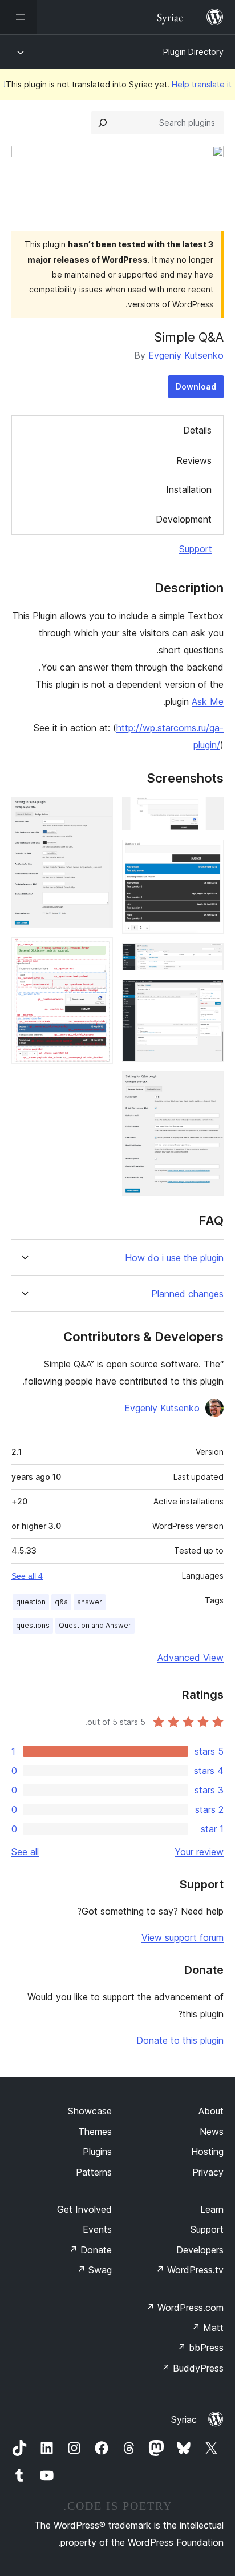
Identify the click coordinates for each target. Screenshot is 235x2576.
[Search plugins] (103, 123)
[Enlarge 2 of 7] (208, 855)
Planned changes (187, 1294)
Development (184, 519)
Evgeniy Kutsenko (186, 355)
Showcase (90, 2111)
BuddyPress (193, 2368)
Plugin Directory (193, 52)
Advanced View (191, 1658)
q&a (61, 1602)
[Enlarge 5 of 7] (208, 1086)
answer (90, 1602)
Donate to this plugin (180, 2040)
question (31, 1602)
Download (196, 386)
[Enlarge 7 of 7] (98, 953)
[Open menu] (18, 17)
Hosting (207, 2152)
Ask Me (208, 701)
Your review (199, 1852)
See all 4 (27, 1576)
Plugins (97, 2152)
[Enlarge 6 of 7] (98, 812)
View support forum (183, 1937)
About (211, 2111)
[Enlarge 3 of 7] (208, 958)
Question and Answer (95, 1625)
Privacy (208, 2172)
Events (97, 2229)
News (212, 2132)
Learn (212, 2209)
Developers (200, 2250)
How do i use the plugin (174, 1258)
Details (197, 430)
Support (196, 549)
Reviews (194, 460)
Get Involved (84, 2209)
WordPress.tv (190, 2270)
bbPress (200, 2348)
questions (33, 1625)
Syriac (184, 2419)
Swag (94, 2270)
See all (25, 1852)
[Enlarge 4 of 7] (208, 995)
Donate (90, 2250)
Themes (95, 2132)
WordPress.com (185, 2308)
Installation (189, 489)
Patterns (94, 2172)
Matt (208, 2328)
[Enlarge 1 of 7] (208, 812)
